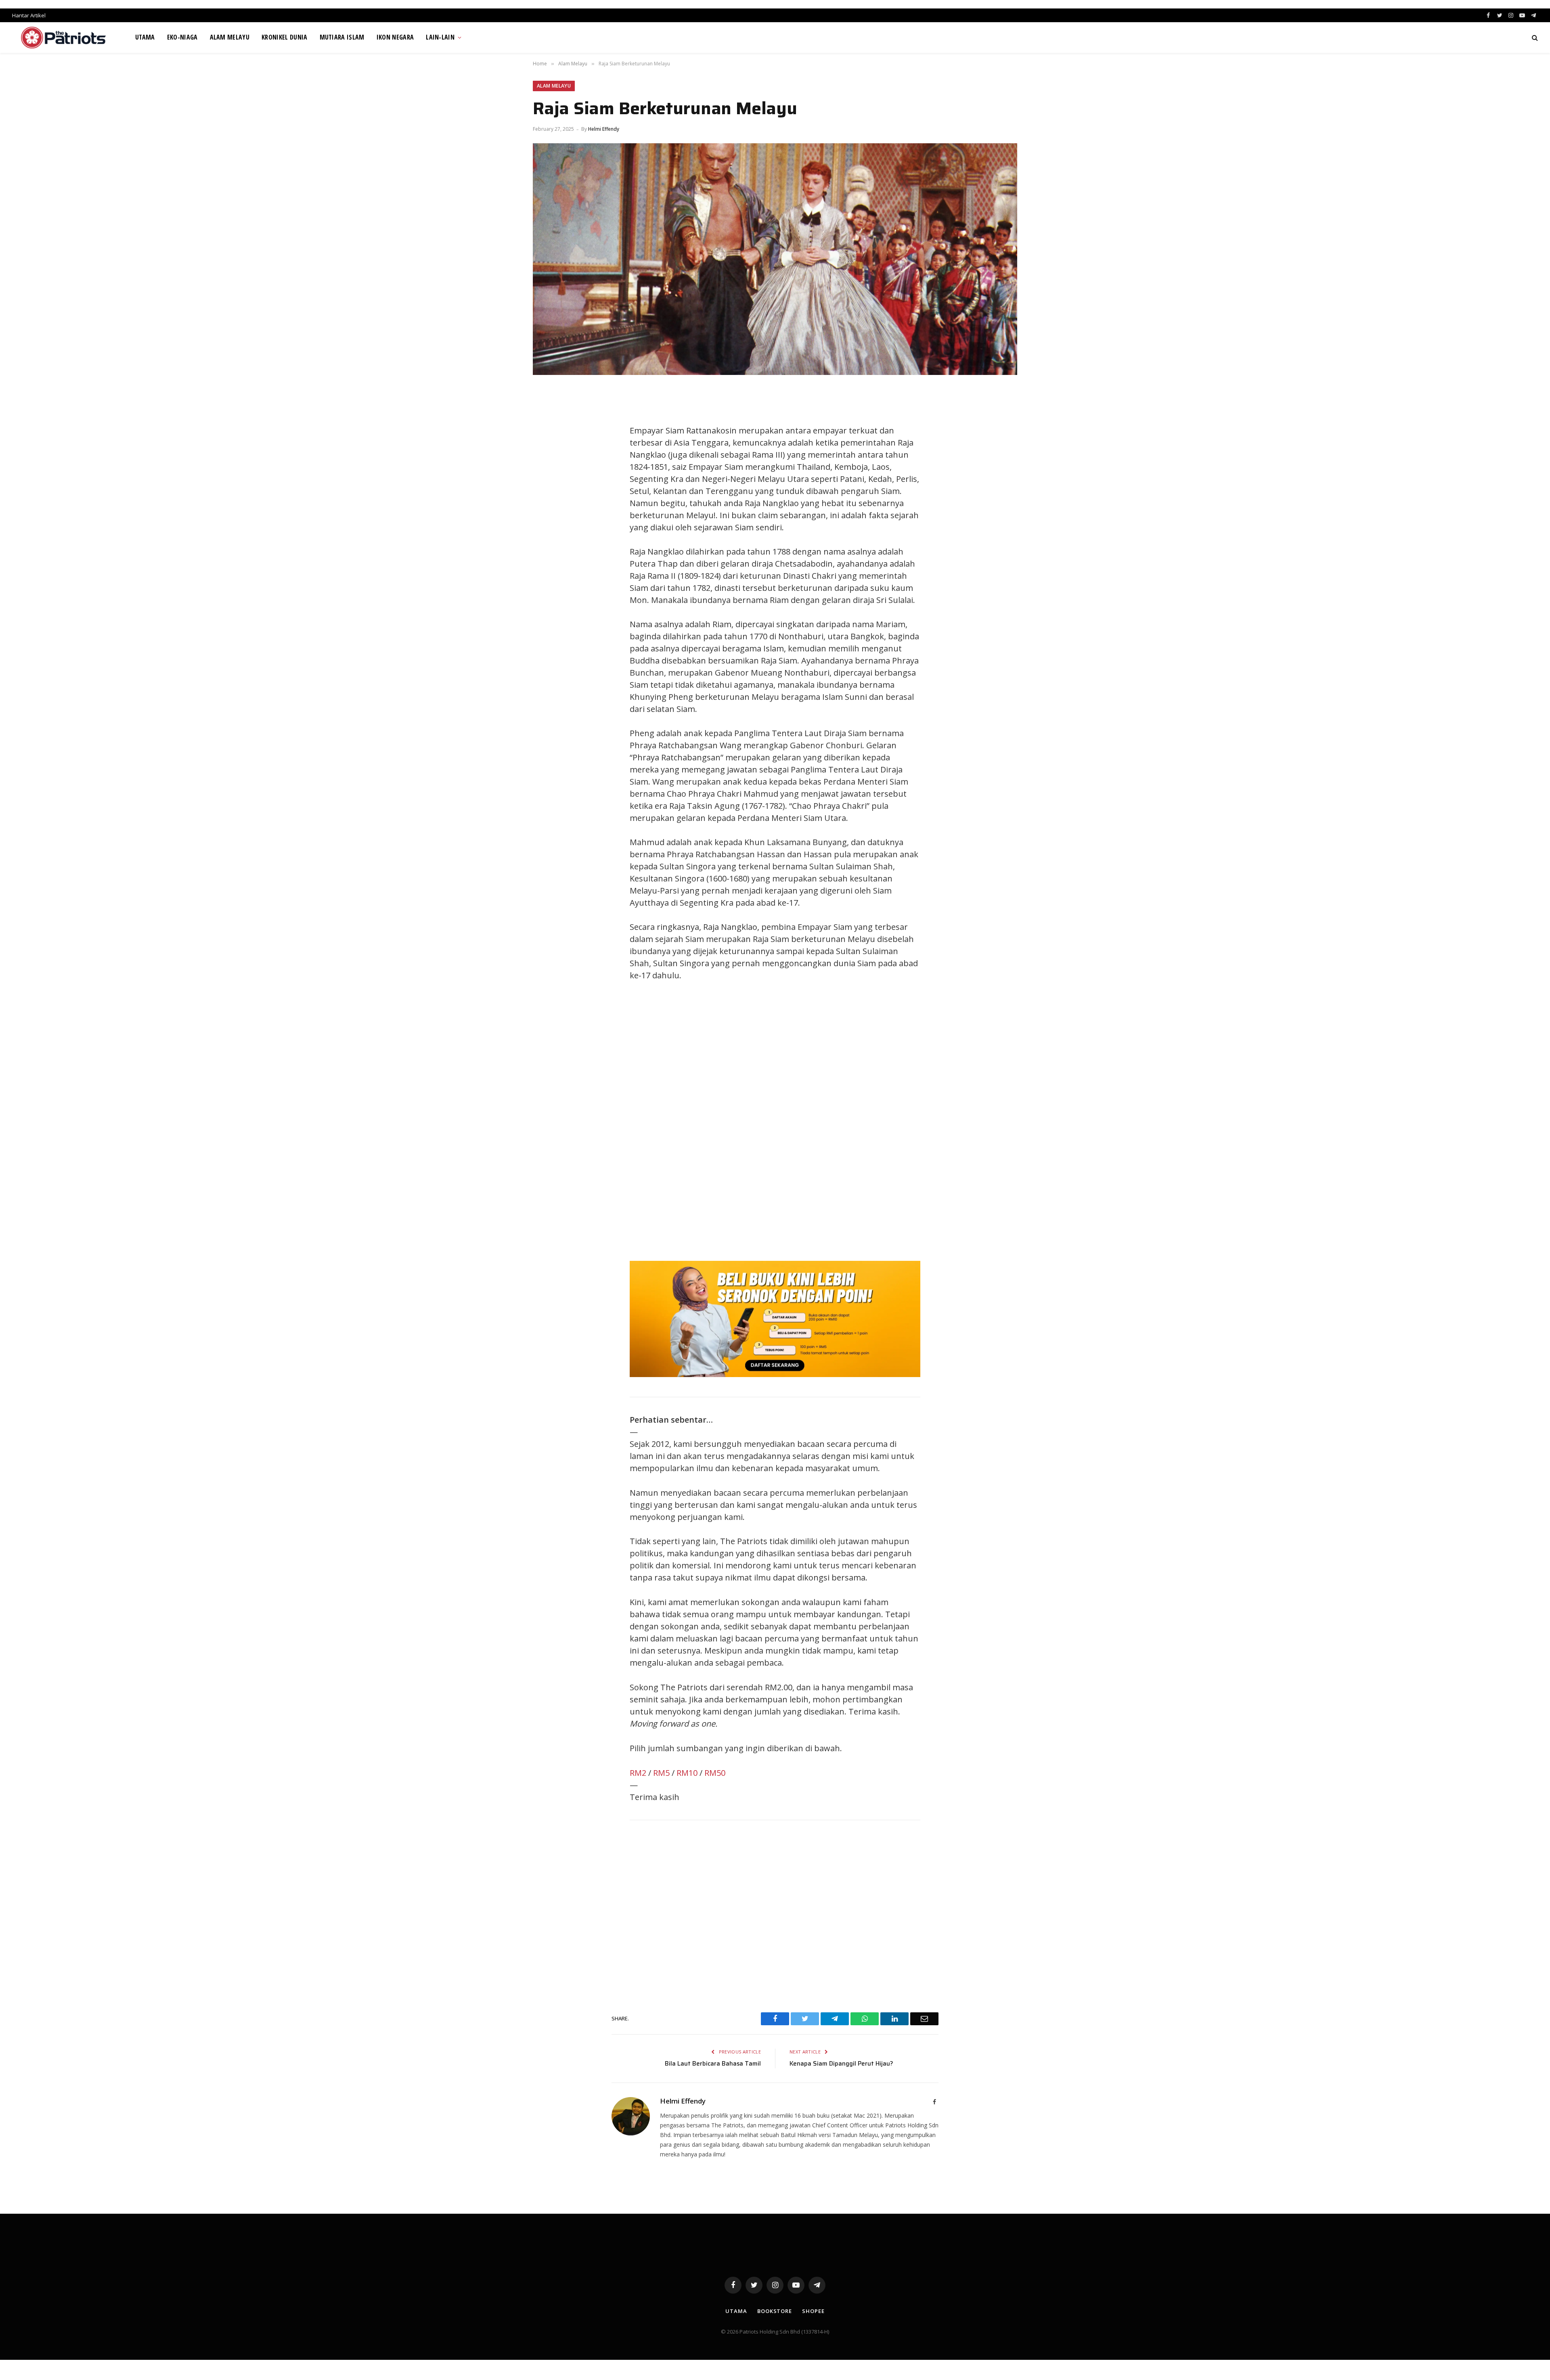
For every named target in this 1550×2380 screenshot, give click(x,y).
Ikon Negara (395, 37)
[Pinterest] (547, 469)
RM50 (715, 1773)
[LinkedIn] (547, 451)
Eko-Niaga (182, 37)
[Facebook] (547, 414)
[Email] (547, 487)
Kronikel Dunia (284, 37)
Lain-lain (440, 37)
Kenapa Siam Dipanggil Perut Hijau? (841, 2064)
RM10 (687, 1773)
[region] (852, 1121)
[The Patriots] (64, 38)
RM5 (661, 1773)
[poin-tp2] (775, 1374)
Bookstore (775, 2311)
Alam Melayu (230, 37)
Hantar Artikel (29, 15)
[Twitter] (547, 433)
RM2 (638, 1773)
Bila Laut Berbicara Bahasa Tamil (713, 2064)
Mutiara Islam (342, 37)
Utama (145, 37)
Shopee (813, 2311)
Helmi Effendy (604, 129)
